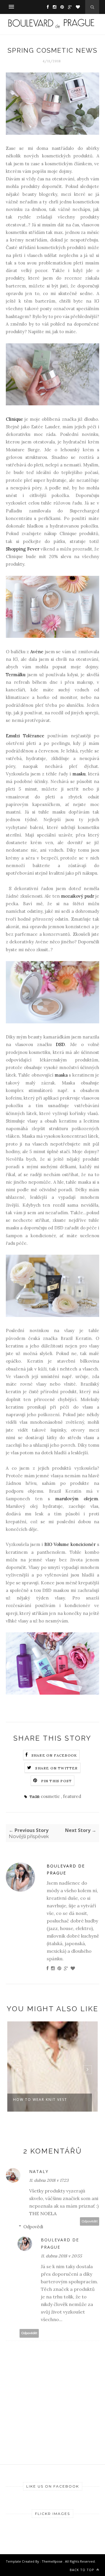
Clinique (14, 419)
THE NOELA (43, 2213)
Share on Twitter (56, 1768)
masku (79, 774)
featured (72, 1796)
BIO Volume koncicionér (70, 1544)
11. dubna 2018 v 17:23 (49, 2180)
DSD (60, 1044)
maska (61, 1075)
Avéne (37, 652)
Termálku (16, 675)
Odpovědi (33, 2227)
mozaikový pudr (78, 896)
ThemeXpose (52, 2561)
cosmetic (51, 1796)
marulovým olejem (77, 1499)
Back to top (83, 2570)
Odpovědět (90, 2221)
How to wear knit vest (40, 2100)
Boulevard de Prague (66, 1870)
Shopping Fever (23, 549)
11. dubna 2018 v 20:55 (61, 2256)
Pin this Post (57, 1781)
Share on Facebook (54, 1755)
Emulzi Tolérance (25, 736)
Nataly (39, 2171)
